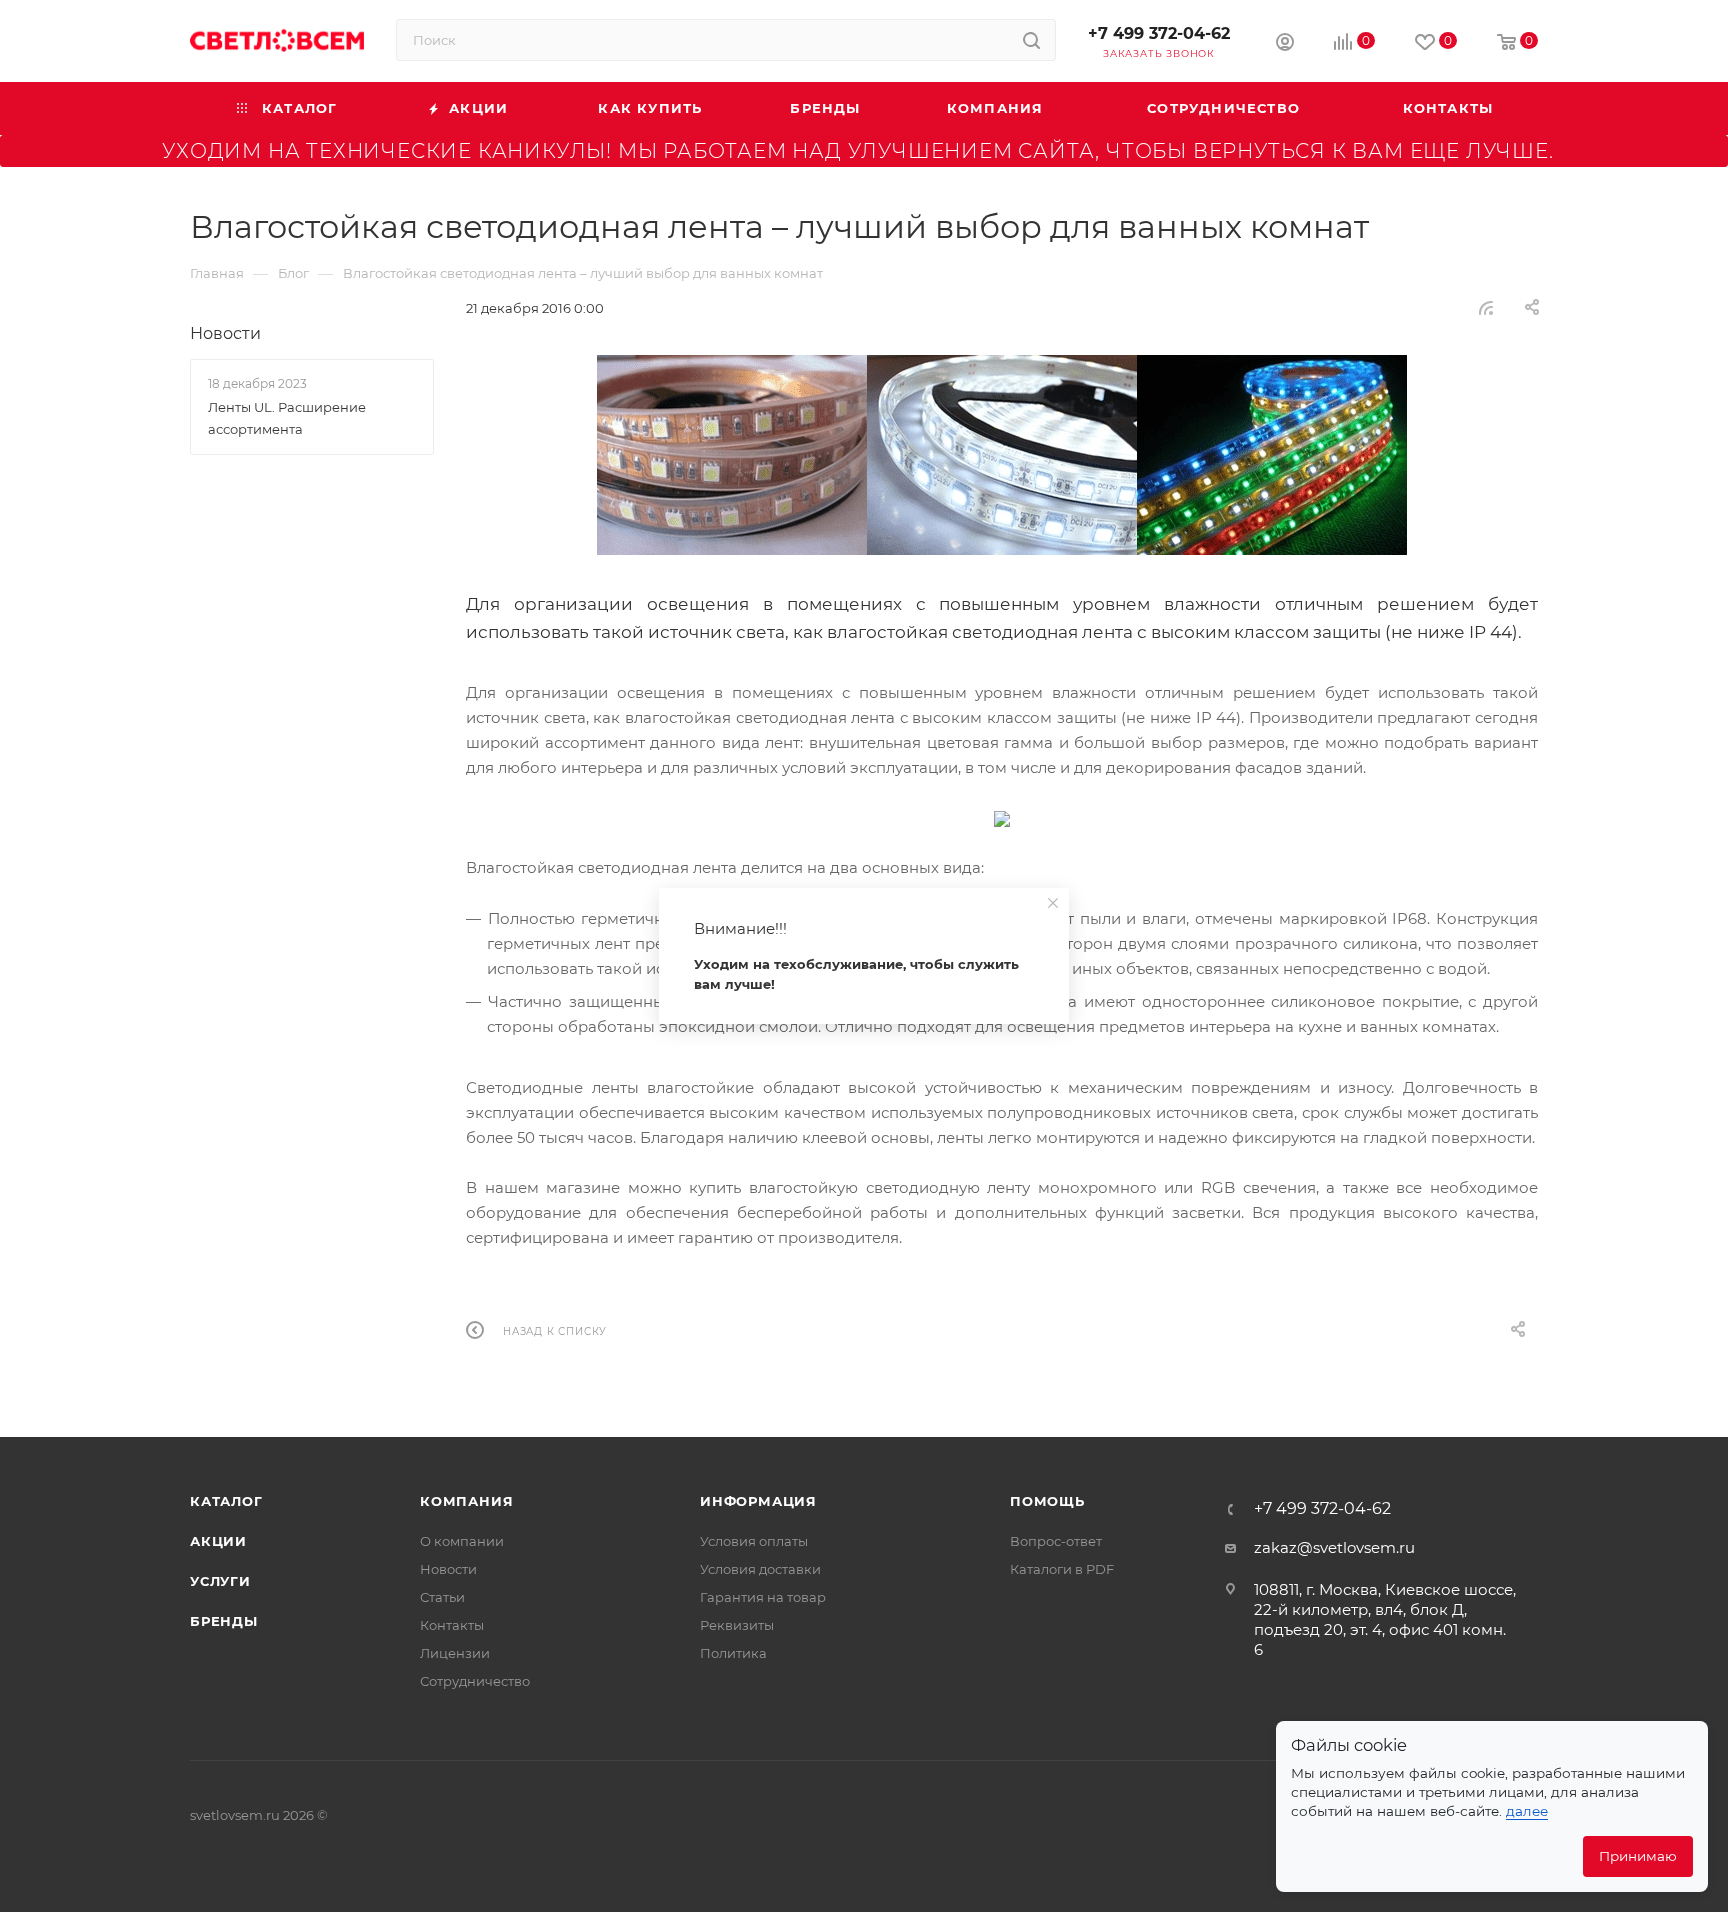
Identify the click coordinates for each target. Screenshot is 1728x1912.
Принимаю (1638, 1856)
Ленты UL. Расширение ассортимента (287, 418)
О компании (462, 1541)
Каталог (226, 1501)
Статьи (442, 1597)
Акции (218, 1541)
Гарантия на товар (763, 1597)
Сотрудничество (475, 1681)
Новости (225, 333)
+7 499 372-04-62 (1159, 33)
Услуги (220, 1581)
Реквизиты (737, 1625)
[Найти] (1031, 40)
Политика (733, 1653)
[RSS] (1486, 307)
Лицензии (455, 1653)
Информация (758, 1501)
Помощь (1047, 1501)
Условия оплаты (754, 1541)
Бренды (224, 1621)
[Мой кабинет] (1285, 44)
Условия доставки (760, 1569)
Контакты (452, 1625)
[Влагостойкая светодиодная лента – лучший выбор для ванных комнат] (1002, 455)
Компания (466, 1501)
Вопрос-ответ (1056, 1541)
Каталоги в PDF (1062, 1569)
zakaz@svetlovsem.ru (1334, 1547)
